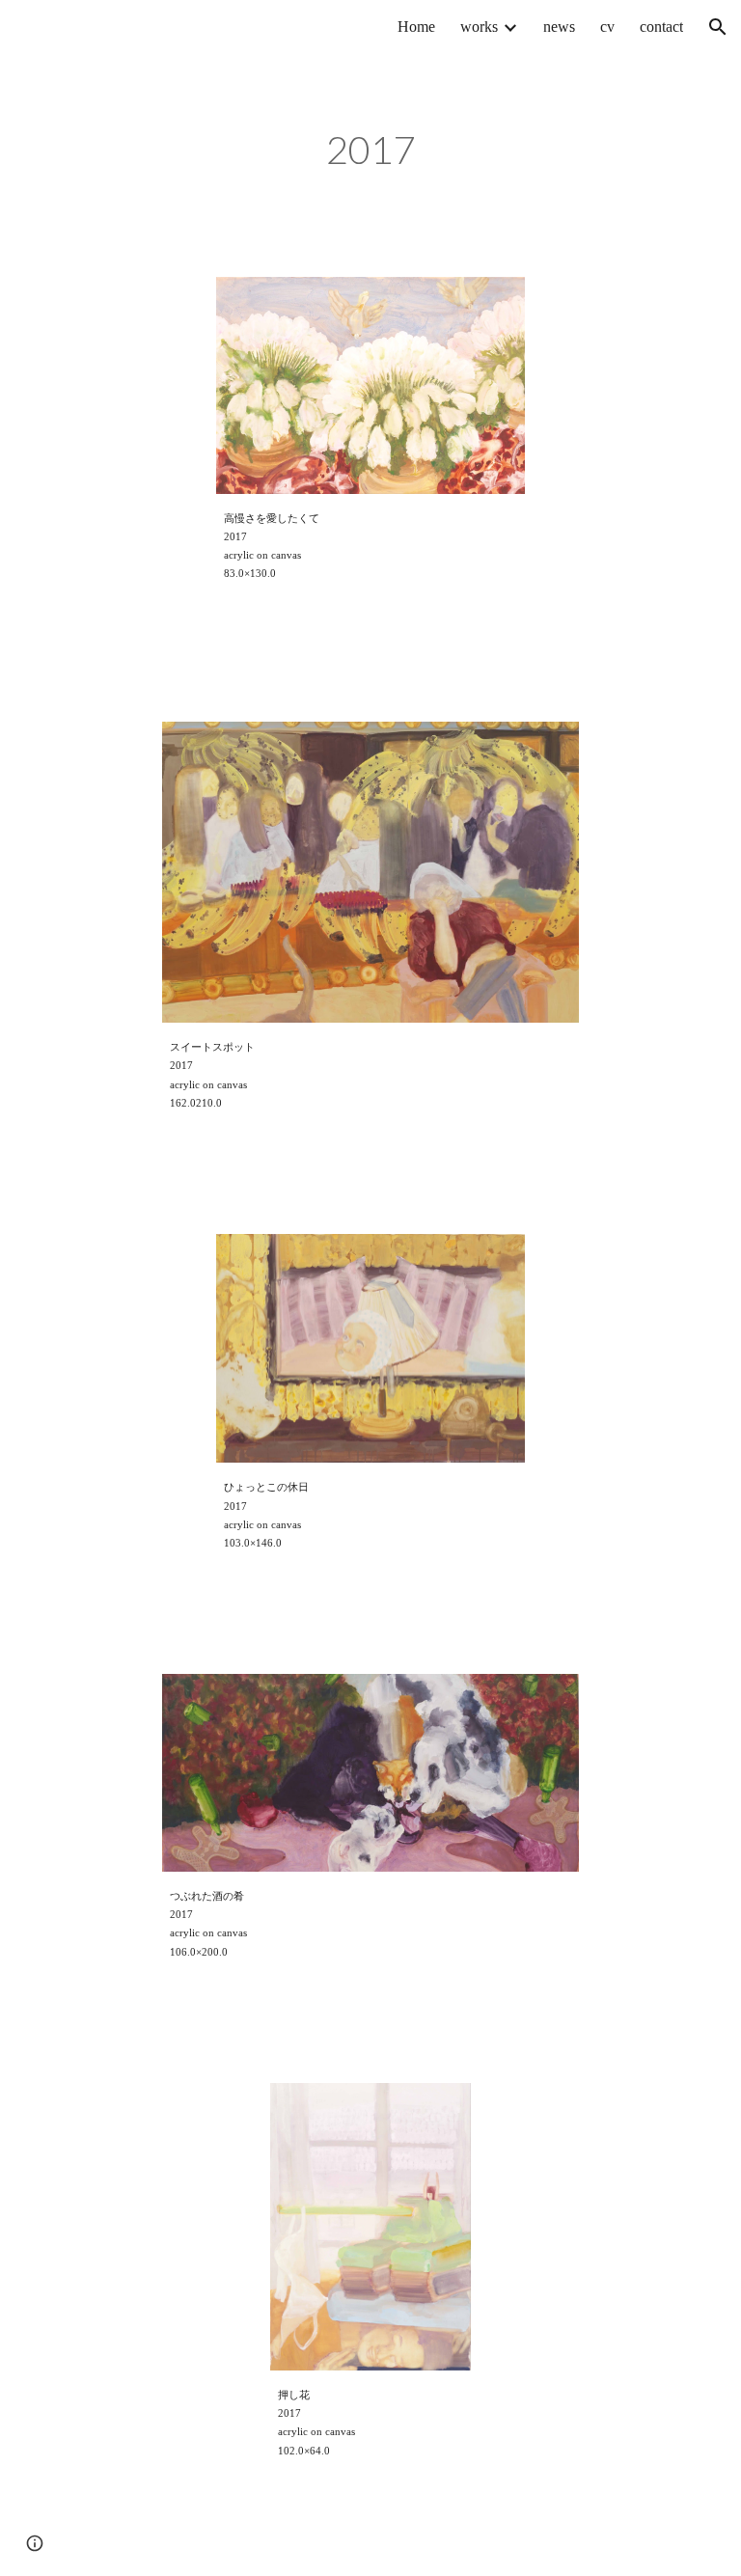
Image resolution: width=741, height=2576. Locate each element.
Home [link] (416, 27)
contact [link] (661, 27)
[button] (718, 27)
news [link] (559, 27)
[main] (370, 154)
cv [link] (607, 27)
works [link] (479, 27)
